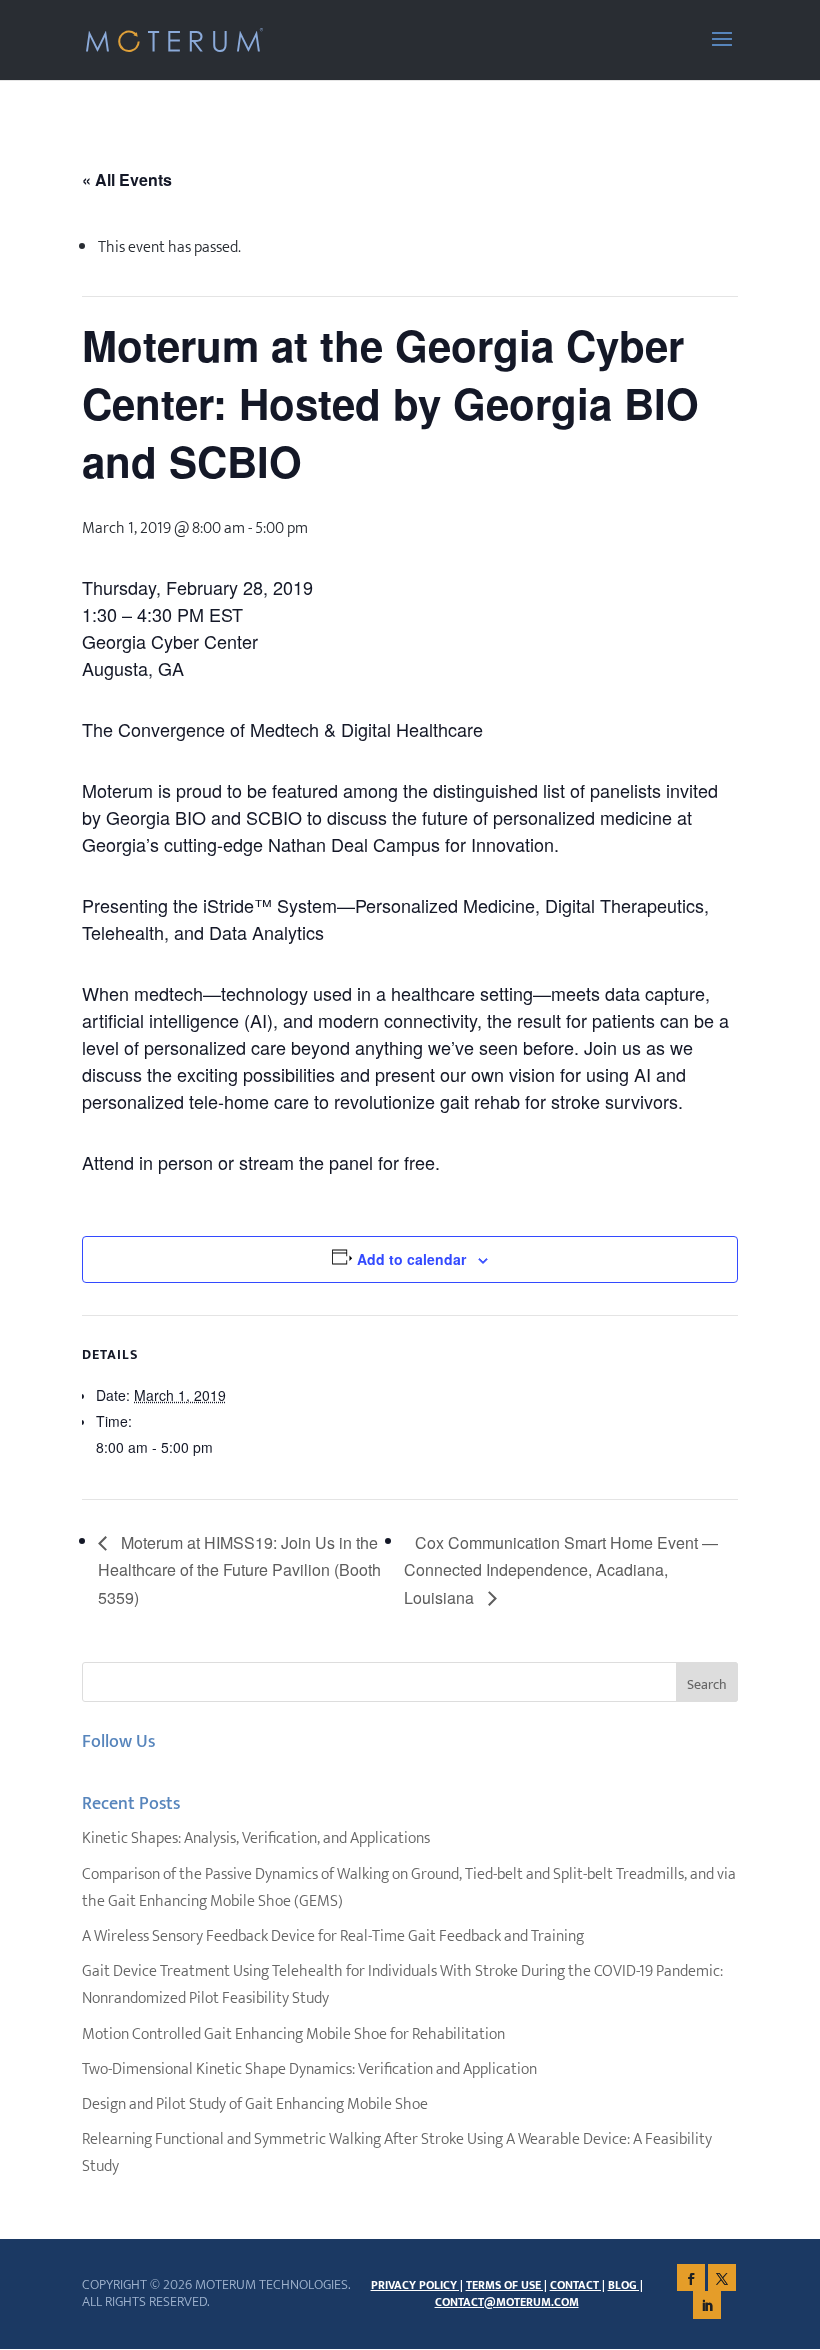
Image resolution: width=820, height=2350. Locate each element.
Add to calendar (411, 1259)
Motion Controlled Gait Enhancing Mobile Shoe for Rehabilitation (293, 2034)
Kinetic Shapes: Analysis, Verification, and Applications (256, 1838)
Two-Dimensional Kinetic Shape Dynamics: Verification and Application (309, 2069)
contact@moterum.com (507, 2302)
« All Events (127, 179)
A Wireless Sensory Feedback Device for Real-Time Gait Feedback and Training (333, 1936)
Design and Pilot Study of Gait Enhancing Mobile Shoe (255, 2104)
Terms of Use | (506, 2285)
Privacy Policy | (417, 2285)
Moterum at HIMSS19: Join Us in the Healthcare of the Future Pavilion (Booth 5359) (239, 1570)
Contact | (577, 2285)
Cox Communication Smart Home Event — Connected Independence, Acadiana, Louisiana (561, 1570)
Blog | (625, 2285)
